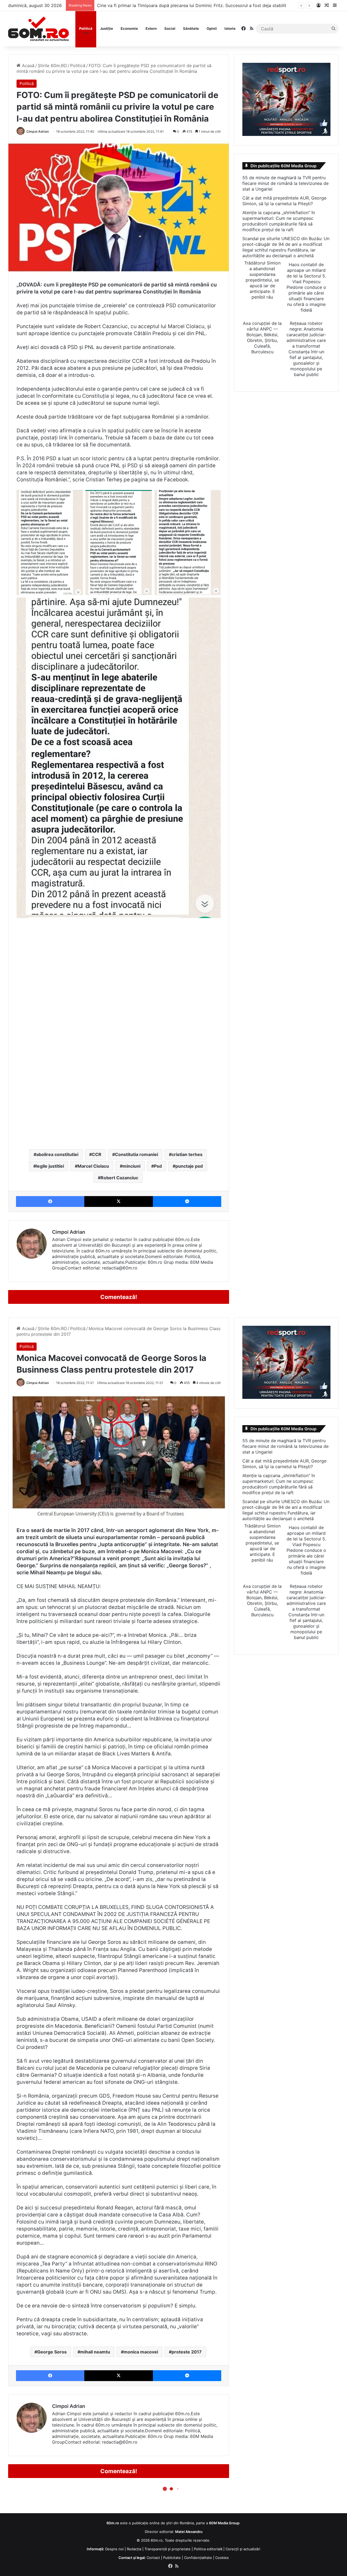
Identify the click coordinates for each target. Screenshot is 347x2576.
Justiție (107, 28)
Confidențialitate (198, 2558)
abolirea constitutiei (57, 1154)
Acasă (28, 66)
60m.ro (157, 2540)
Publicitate (172, 2558)
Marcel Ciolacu (93, 1166)
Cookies (222, 2558)
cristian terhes (187, 1154)
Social (170, 28)
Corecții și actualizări (243, 2549)
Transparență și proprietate (168, 2549)
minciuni (131, 1166)
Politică (86, 28)
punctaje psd (189, 1166)
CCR (97, 1154)
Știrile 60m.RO (52, 66)
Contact (153, 2558)
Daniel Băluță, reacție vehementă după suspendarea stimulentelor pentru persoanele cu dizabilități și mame (207, 5)
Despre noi (114, 2549)
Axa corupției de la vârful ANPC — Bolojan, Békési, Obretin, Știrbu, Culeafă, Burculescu (262, 337)
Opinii (212, 28)
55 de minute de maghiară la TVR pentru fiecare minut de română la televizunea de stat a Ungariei (285, 183)
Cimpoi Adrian (38, 131)
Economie (129, 28)
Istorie (230, 28)
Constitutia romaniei (136, 1154)
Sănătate (191, 28)
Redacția (134, 2549)
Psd (158, 1166)
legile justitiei (50, 1166)
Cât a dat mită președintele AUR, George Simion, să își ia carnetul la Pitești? (284, 201)
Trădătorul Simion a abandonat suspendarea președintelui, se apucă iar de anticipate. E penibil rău (262, 280)
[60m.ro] (38, 29)
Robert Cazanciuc (119, 1178)
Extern (151, 28)
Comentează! (119, 1297)
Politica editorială (208, 2549)
